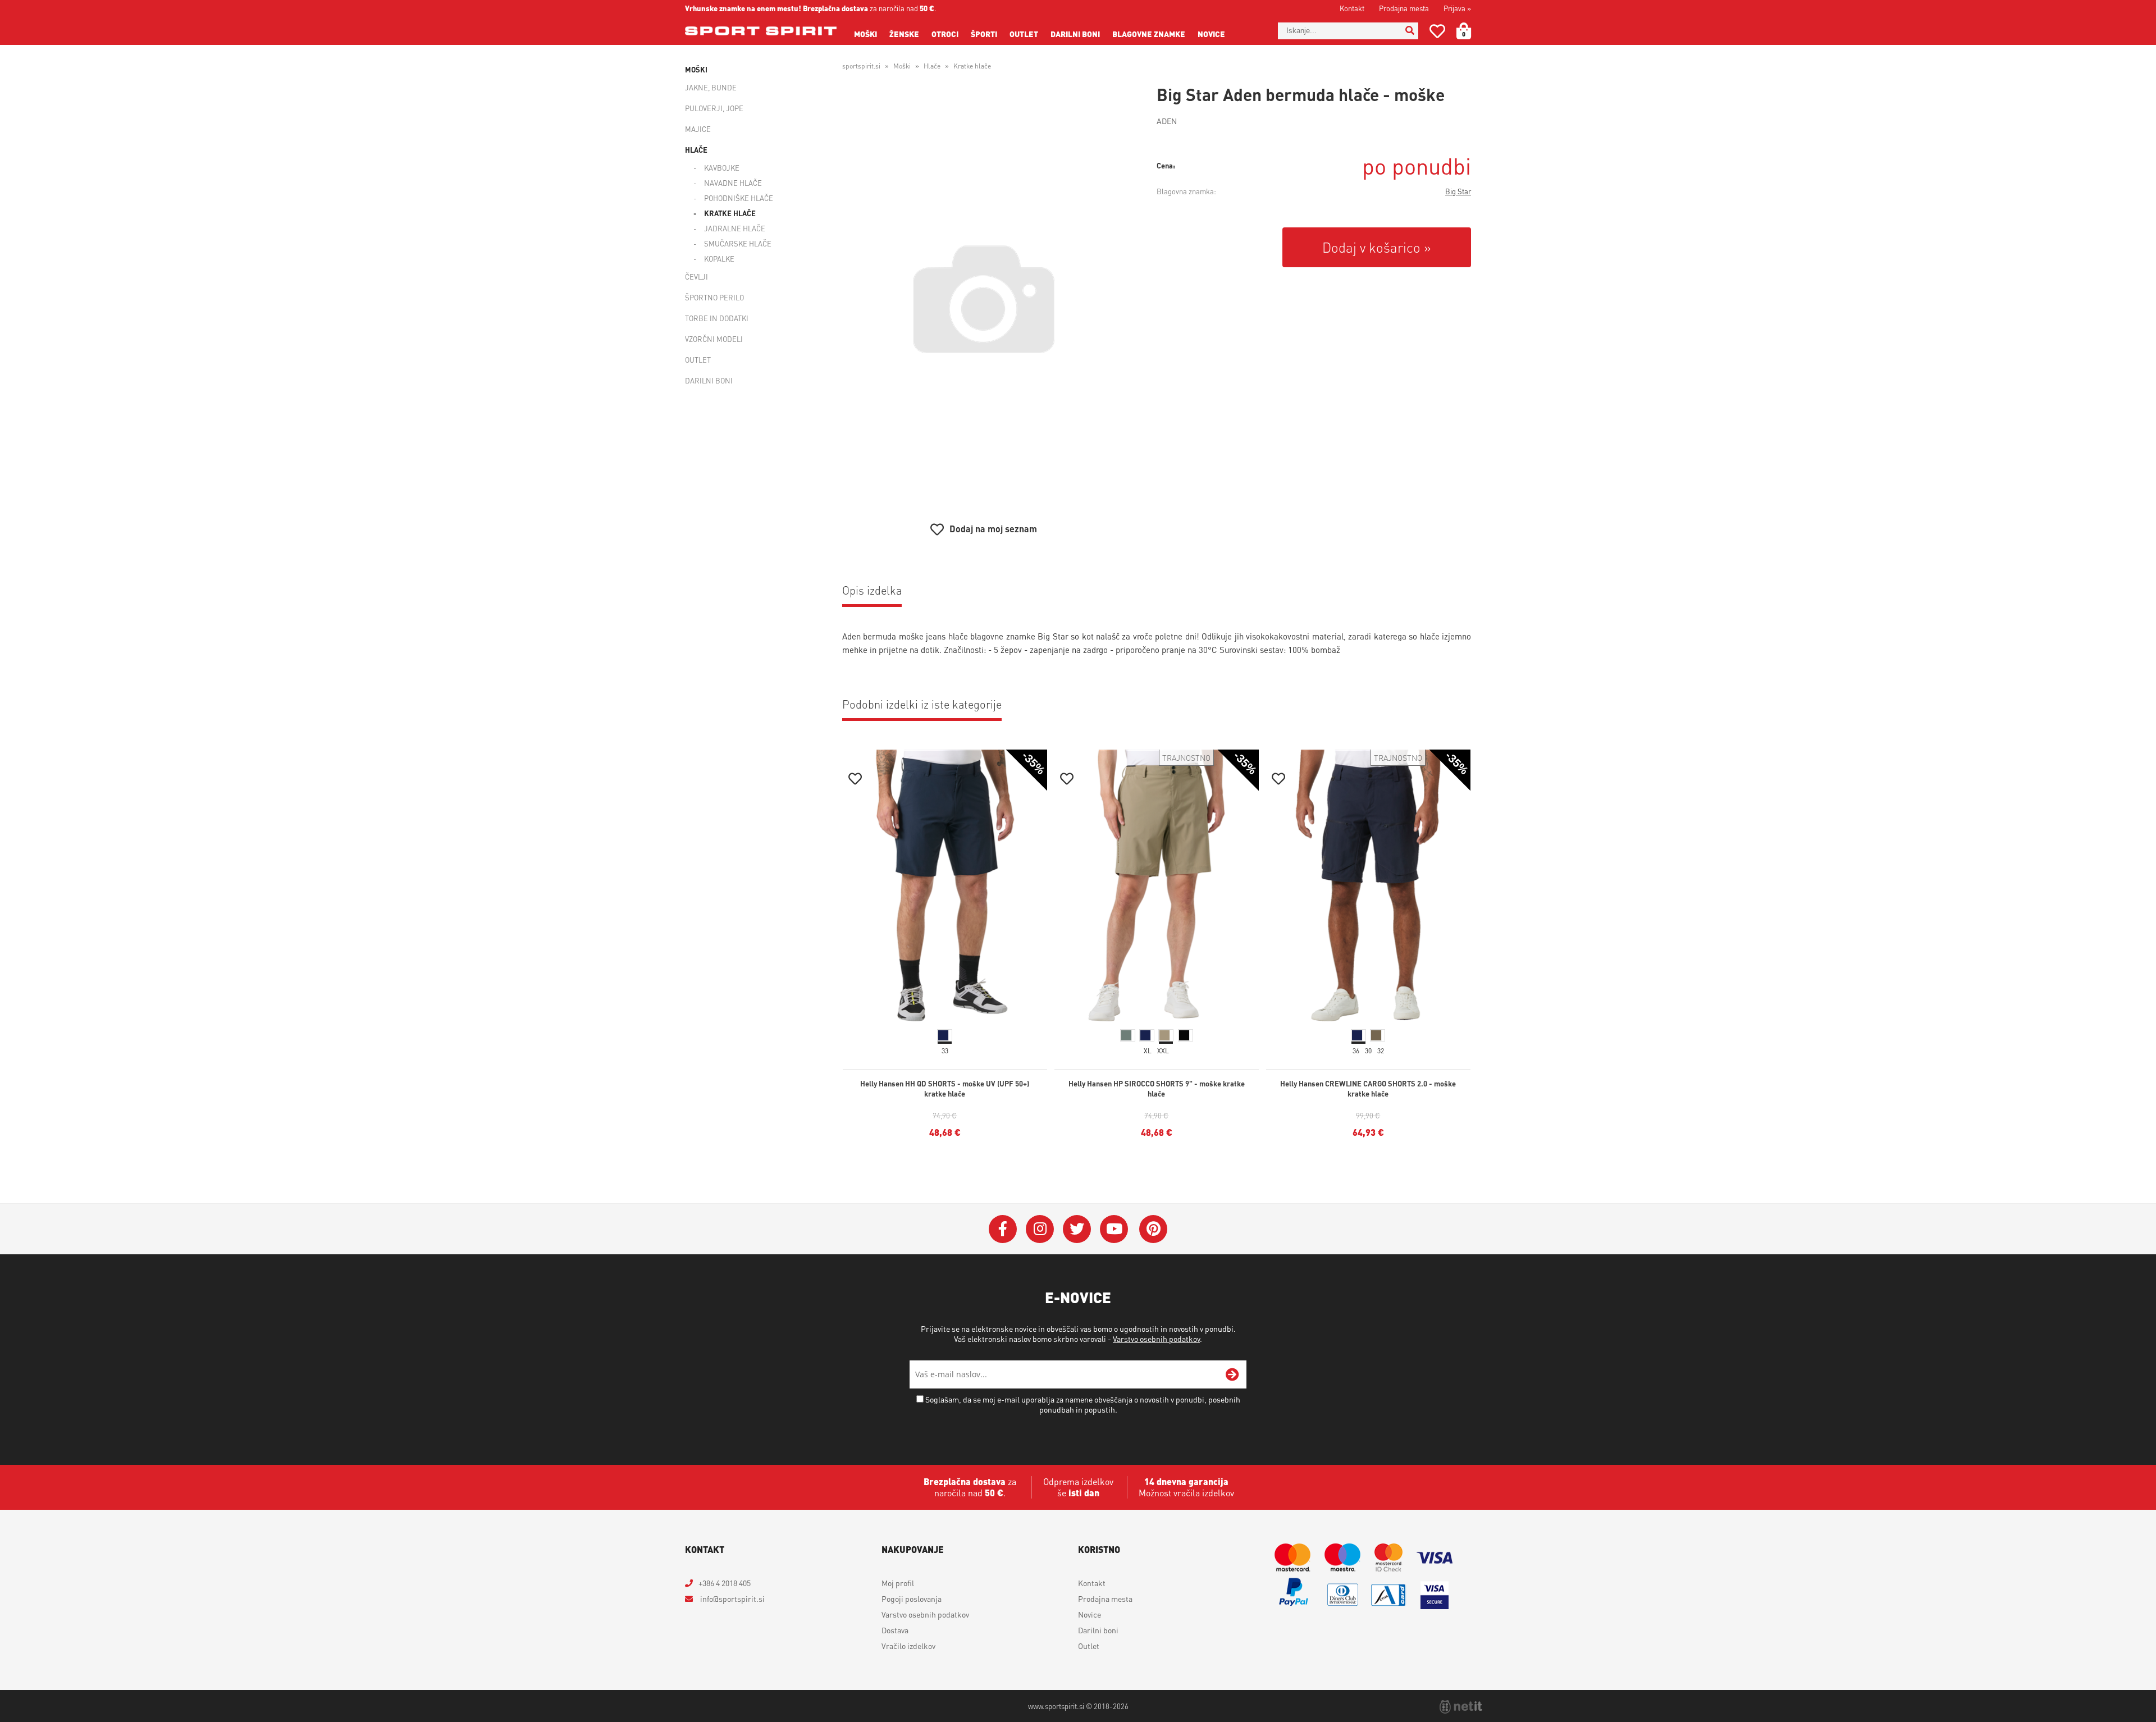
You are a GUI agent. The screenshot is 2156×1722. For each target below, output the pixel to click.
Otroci (945, 34)
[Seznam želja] (1437, 33)
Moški (865, 34)
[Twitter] (1077, 1229)
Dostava (895, 1630)
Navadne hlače (733, 183)
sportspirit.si (861, 66)
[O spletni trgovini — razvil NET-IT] (1461, 1707)
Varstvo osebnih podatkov (1156, 1339)
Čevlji (696, 277)
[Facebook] (1003, 1229)
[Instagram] (1040, 1229)
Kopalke (719, 259)
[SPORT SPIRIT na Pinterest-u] (1153, 1229)
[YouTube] (1114, 1229)
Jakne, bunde (711, 87)
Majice (698, 129)
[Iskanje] (1410, 31)
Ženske (904, 34)
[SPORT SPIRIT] (761, 31)
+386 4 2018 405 (725, 1583)
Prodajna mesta (1404, 8)
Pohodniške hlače (739, 198)
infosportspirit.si (732, 1598)
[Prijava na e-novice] (1232, 1374)
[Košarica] (1470, 31)
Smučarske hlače (738, 243)
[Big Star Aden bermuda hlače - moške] (984, 299)
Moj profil (898, 1583)
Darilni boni (1075, 34)
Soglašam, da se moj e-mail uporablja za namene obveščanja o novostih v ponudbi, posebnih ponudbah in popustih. (1083, 1404)
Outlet (1024, 34)
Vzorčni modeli (714, 339)
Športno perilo (714, 297)
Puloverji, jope (714, 108)
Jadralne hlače (735, 228)
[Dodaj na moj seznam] (855, 780)
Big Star (1458, 191)
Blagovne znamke (1149, 34)
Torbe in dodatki (717, 318)
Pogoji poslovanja (912, 1598)
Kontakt (1352, 8)
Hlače (696, 150)
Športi (984, 34)
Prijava (1457, 8)
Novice (1211, 34)
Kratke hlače (730, 213)
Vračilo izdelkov (908, 1646)
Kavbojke (722, 168)
